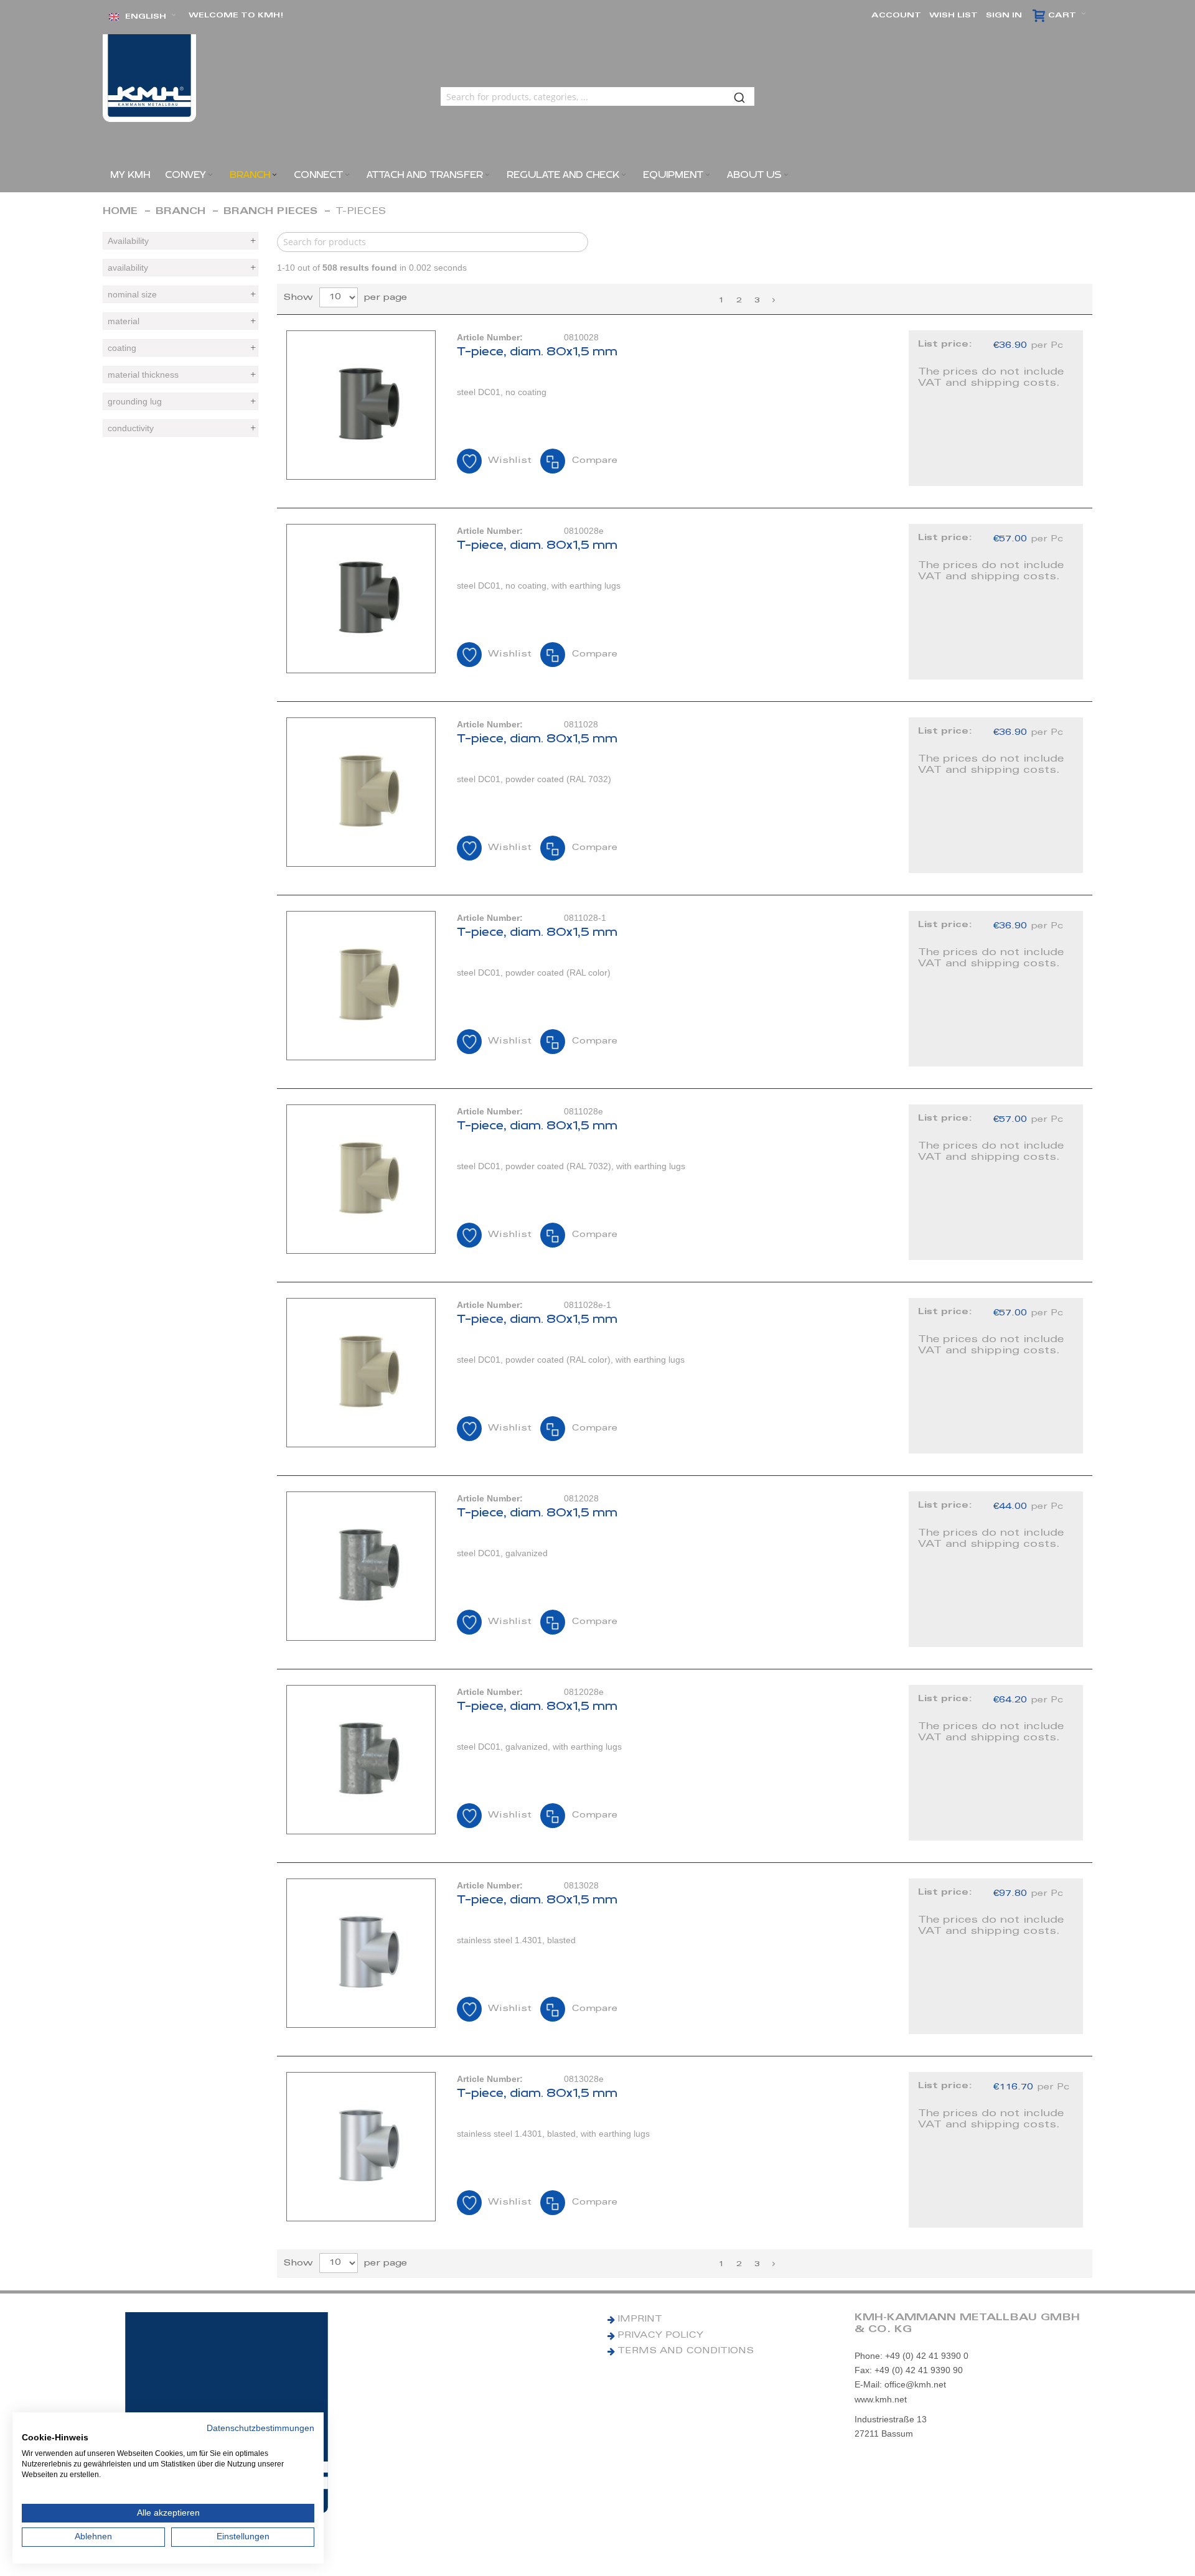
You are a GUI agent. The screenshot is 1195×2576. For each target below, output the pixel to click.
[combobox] (598, 96)
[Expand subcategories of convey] (210, 175)
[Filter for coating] (180, 348)
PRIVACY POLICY (660, 2336)
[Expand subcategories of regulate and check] (624, 175)
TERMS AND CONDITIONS (686, 2351)
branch (180, 212)
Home (120, 212)
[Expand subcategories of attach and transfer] (487, 175)
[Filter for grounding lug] (180, 401)
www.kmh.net (881, 2399)
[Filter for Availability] (180, 241)
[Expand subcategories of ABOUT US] (786, 175)
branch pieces (270, 212)
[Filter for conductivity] (180, 428)
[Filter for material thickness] (180, 375)
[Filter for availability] (180, 268)
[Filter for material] (180, 321)
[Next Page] (774, 301)
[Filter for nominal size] (180, 294)
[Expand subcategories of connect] (347, 175)
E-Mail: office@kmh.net (900, 2384)
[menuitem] (130, 175)
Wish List (954, 16)
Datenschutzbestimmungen (260, 2428)
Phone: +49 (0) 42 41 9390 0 (911, 2356)
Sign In (1004, 16)
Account (896, 16)
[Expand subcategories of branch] (274, 175)
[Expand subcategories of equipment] (708, 175)
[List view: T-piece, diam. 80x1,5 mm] (685, 408)
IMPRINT (640, 2320)
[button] (143, 17)
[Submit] (739, 96)
